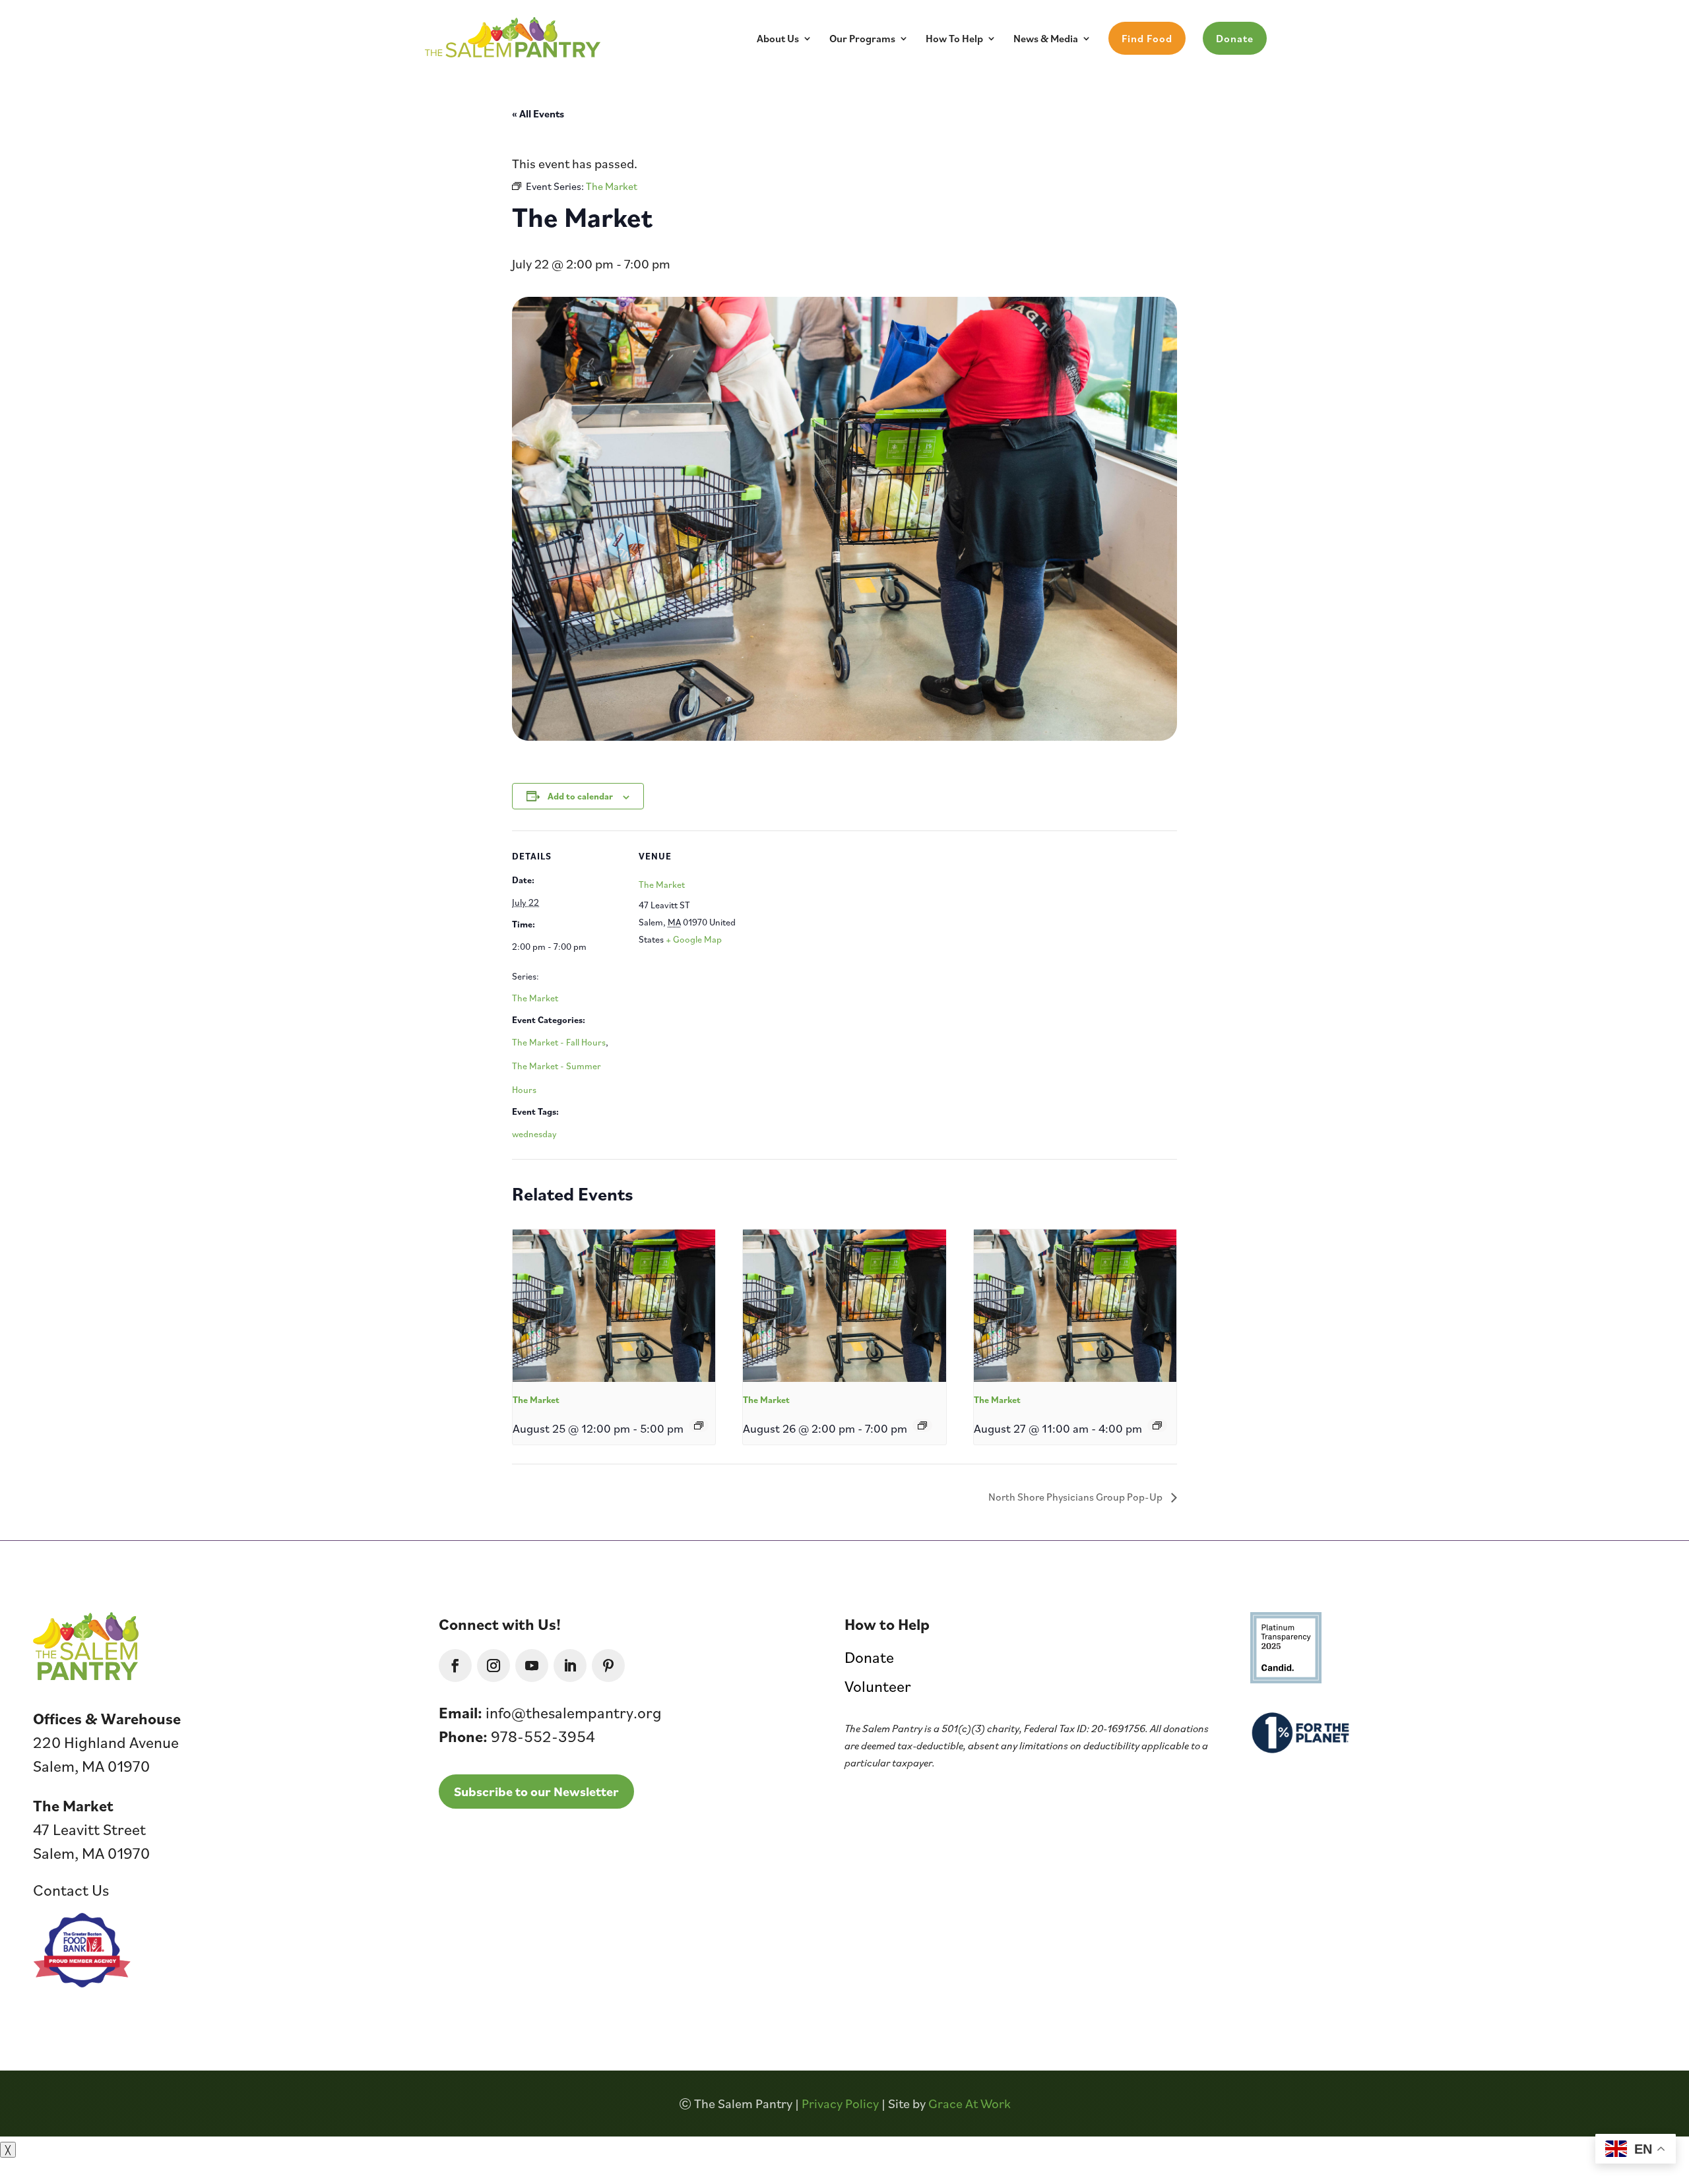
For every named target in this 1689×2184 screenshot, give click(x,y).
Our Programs (862, 39)
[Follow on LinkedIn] (570, 1666)
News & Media (1046, 39)
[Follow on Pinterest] (608, 1666)
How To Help (954, 39)
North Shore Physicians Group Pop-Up (1076, 1497)
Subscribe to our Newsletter (536, 1792)
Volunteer (878, 1686)
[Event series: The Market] (699, 1425)
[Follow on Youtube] (532, 1666)
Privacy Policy (840, 2104)
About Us (778, 39)
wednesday (534, 1134)
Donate (1235, 38)
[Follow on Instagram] (494, 1666)
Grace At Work (970, 2104)
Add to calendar (580, 796)
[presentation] (614, 1305)
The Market (535, 998)
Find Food (1147, 38)
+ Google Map (694, 939)
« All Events (538, 113)
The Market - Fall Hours (559, 1042)
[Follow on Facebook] (455, 1666)
